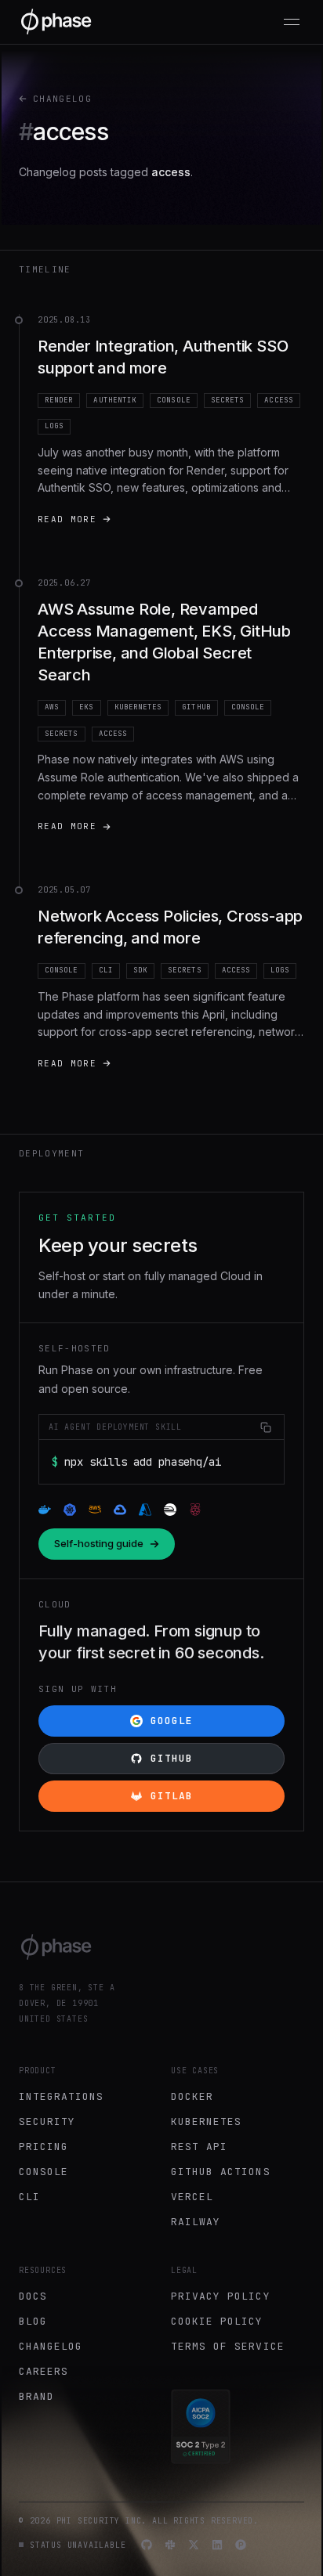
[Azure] (145, 1510)
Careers (44, 2371)
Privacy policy (221, 2296)
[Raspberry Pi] (195, 1510)
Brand (36, 2396)
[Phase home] (56, 22)
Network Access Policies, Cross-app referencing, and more (170, 927)
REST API (199, 2147)
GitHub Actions (221, 2172)
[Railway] (170, 1510)
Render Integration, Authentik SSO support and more (163, 357)
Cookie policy (217, 2321)
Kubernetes (206, 2121)
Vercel (192, 2197)
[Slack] (170, 2545)
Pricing (44, 2147)
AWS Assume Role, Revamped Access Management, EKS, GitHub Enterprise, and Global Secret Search (164, 642)
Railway (196, 2222)
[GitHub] (147, 2545)
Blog (33, 2321)
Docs (33, 2296)
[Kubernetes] (70, 1510)
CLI (29, 2197)
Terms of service (228, 2346)
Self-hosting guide (99, 1543)
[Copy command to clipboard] (266, 1427)
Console (44, 2172)
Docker (192, 2096)
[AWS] (95, 1510)
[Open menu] (292, 22)
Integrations (61, 2096)
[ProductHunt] (241, 2545)
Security (47, 2121)
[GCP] (120, 1510)
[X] (194, 2545)
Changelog (62, 99)
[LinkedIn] (217, 2545)
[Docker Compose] (45, 1510)
